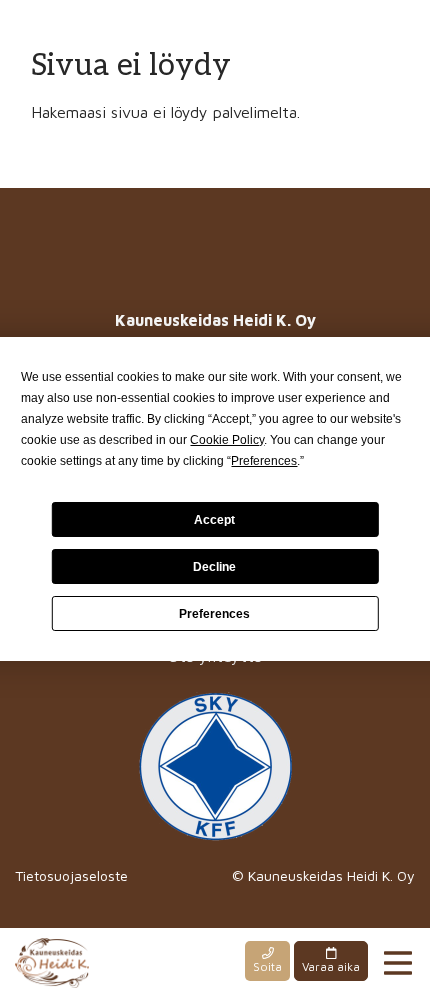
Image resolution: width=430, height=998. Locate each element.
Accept (214, 520)
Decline (214, 567)
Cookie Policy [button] (227, 440)
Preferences (214, 614)
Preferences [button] (264, 461)
